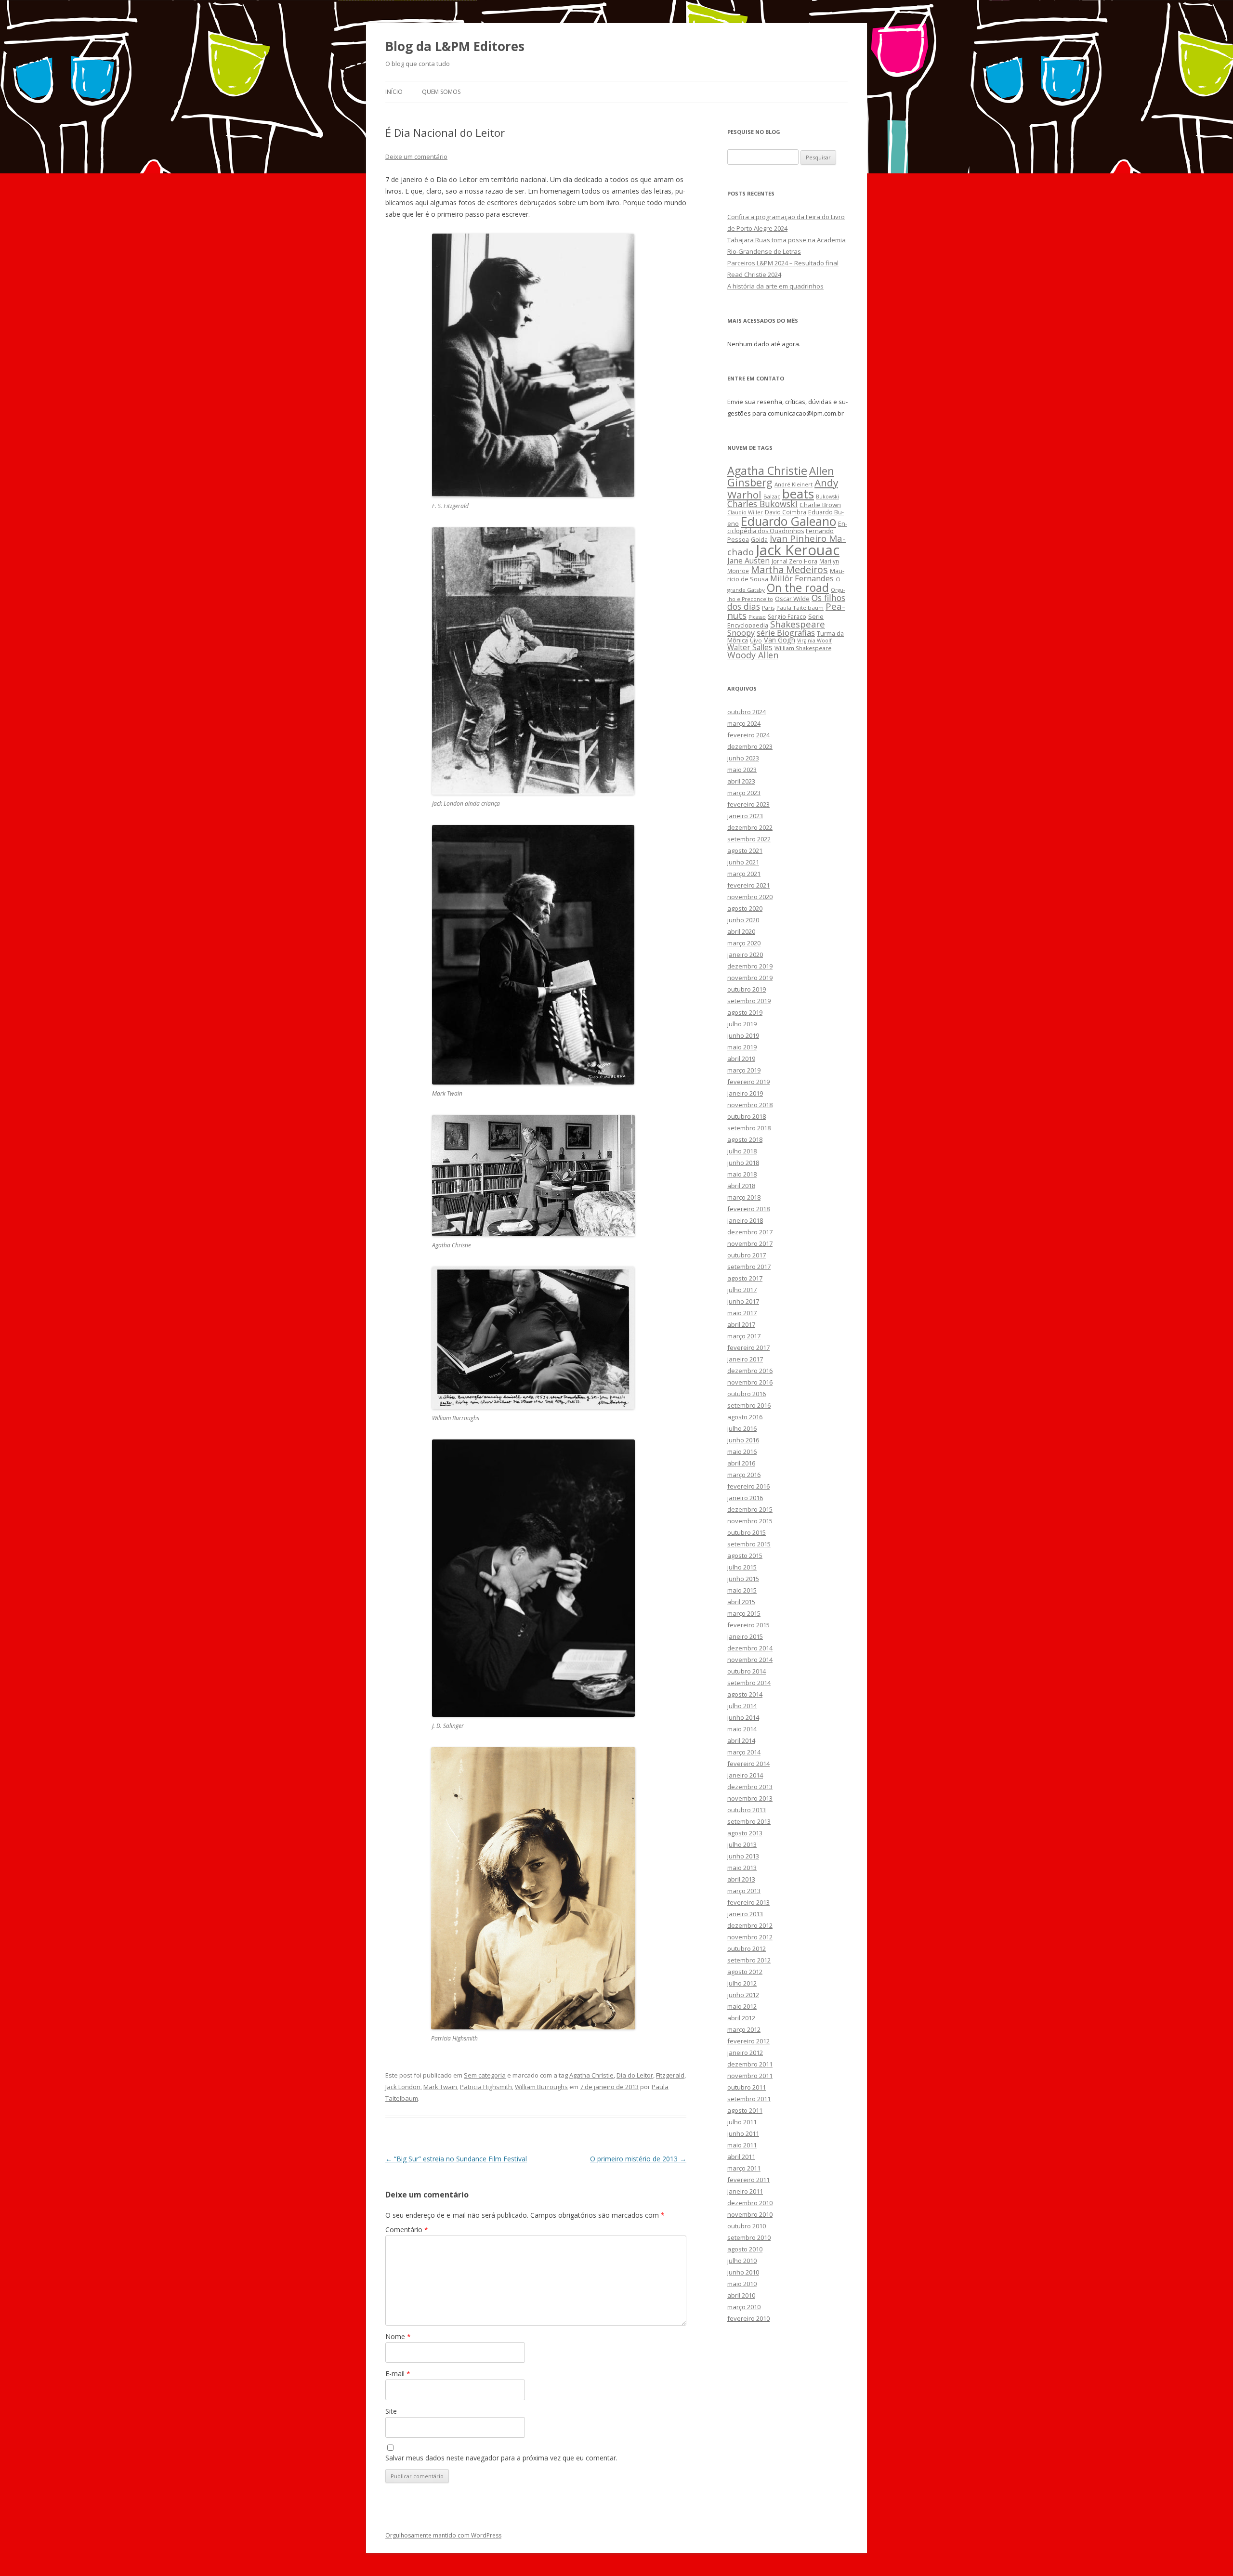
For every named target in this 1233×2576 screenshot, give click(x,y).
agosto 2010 (745, 2249)
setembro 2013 (749, 1821)
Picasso (757, 617)
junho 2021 (743, 862)
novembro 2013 (750, 1798)
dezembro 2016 (750, 1371)
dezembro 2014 (750, 1648)
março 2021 (744, 874)
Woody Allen (753, 655)
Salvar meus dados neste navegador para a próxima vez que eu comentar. (501, 2458)
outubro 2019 (747, 989)
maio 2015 (742, 1590)
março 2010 (744, 2307)
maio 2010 (742, 2284)
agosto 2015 (745, 1556)
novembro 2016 (750, 1382)
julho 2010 (742, 2261)
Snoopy (741, 633)
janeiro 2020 (745, 955)
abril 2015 (741, 1602)
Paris (768, 608)
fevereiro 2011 (748, 2180)
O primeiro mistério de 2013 (638, 2159)
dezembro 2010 (750, 2203)
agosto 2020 (745, 908)
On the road (798, 588)
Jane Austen (748, 561)
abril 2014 (741, 1740)
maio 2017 (742, 1313)
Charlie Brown (820, 505)
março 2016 (744, 1475)
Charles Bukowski (762, 504)
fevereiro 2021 (748, 885)
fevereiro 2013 (748, 1902)
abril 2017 (741, 1324)
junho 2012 (743, 1995)
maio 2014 (742, 1729)
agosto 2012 (745, 1972)
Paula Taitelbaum (800, 608)
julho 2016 (742, 1428)
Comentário (407, 2229)
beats (798, 494)
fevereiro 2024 (748, 735)
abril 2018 (741, 1186)
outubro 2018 (747, 1116)
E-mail (398, 2373)
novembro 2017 (750, 1243)
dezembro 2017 (750, 1232)
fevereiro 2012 (748, 2041)
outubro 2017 (747, 1255)
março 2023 (744, 793)
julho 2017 (742, 1290)
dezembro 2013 (750, 1787)
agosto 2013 (745, 1833)
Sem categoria (485, 2075)
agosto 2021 (745, 850)
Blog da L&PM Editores (455, 46)
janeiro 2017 (745, 1359)
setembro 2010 (749, 2237)
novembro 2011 (750, 2076)
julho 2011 (742, 2122)
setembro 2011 (749, 2099)
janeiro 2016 (745, 1498)
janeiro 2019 (745, 1093)
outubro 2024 (747, 712)
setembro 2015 (749, 1544)
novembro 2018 (750, 1105)
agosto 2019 (745, 1012)
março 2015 (744, 1613)
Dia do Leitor (635, 2075)
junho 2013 (743, 1856)
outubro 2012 (747, 1948)
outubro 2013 (747, 1810)
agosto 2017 (745, 1278)
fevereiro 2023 (748, 804)
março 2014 (744, 1752)
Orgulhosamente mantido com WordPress (443, 2535)
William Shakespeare (803, 648)
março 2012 (744, 2029)
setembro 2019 (749, 1001)
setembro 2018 (749, 1128)
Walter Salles (750, 647)
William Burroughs (541, 2087)
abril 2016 (741, 1463)
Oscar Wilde (792, 599)
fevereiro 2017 (748, 1347)
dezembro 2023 (750, 746)
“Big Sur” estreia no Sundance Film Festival (456, 2159)
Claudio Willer (745, 512)
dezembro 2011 (750, 2064)
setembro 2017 (749, 1267)
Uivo (756, 640)
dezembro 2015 (750, 1509)
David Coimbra (786, 512)
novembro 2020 (750, 897)
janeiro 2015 (745, 1636)
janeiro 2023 (745, 816)
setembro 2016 (749, 1405)
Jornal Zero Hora (794, 561)
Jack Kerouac (798, 550)
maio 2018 (742, 1174)
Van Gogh (780, 640)
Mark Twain (440, 2087)
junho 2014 (743, 1717)
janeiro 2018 (745, 1220)
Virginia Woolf (814, 641)
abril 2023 (741, 781)
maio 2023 (742, 770)
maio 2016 (742, 1451)
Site (391, 2411)
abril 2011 (741, 2157)
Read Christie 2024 (754, 275)
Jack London (403, 2087)
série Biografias (786, 633)
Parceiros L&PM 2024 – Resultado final (783, 263)
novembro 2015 (750, 1521)
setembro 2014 (749, 1683)
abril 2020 (741, 931)
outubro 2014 (747, 1671)
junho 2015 (743, 1579)
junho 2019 (743, 1035)
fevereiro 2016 (748, 1486)
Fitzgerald (670, 2075)
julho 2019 (742, 1024)
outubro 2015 (747, 1532)
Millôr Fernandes (802, 578)
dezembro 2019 (750, 966)
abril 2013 (741, 1879)
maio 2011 (742, 2145)
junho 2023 (743, 758)
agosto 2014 (745, 1694)
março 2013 (744, 1891)
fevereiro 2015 (748, 1625)
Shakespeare (798, 624)
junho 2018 (743, 1163)
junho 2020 (743, 920)
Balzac (772, 496)
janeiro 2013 (745, 1914)
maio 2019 (742, 1047)
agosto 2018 (745, 1139)
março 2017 (744, 1336)
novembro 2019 (750, 978)
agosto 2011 (745, 2110)
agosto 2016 (745, 1417)
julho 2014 (742, 1706)
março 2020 (744, 943)
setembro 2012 (749, 1960)
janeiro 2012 (745, 2053)
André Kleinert (794, 484)
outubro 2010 (747, 2226)
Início (394, 92)
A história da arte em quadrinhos (775, 286)
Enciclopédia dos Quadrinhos (787, 527)
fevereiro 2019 (748, 1082)
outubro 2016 (747, 1394)
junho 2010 (743, 2272)
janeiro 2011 (745, 2191)
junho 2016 (743, 1440)
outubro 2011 (747, 2087)
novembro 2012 (750, 1937)
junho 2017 (743, 1301)
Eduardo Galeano (788, 521)
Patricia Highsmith (486, 2087)
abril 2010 (741, 2295)
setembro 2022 (749, 839)
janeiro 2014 (745, 1775)
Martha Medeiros (789, 569)
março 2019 (744, 1070)
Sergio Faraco (787, 616)
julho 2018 (742, 1151)
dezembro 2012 (750, 1925)
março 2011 (744, 2168)
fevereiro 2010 (748, 2318)
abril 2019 (741, 1059)
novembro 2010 (750, 2214)
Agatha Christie (591, 2075)
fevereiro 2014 (748, 1764)
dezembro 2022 (750, 827)
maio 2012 (742, 2006)
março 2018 (744, 1197)
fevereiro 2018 (748, 1209)
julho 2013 (742, 1844)
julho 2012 (742, 1983)
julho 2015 (742, 1567)
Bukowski (827, 497)
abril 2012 (741, 2018)
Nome (398, 2336)
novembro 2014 (750, 1660)
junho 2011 (743, 2133)
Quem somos (441, 92)
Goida (759, 539)
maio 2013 (742, 1868)
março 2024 (744, 723)
